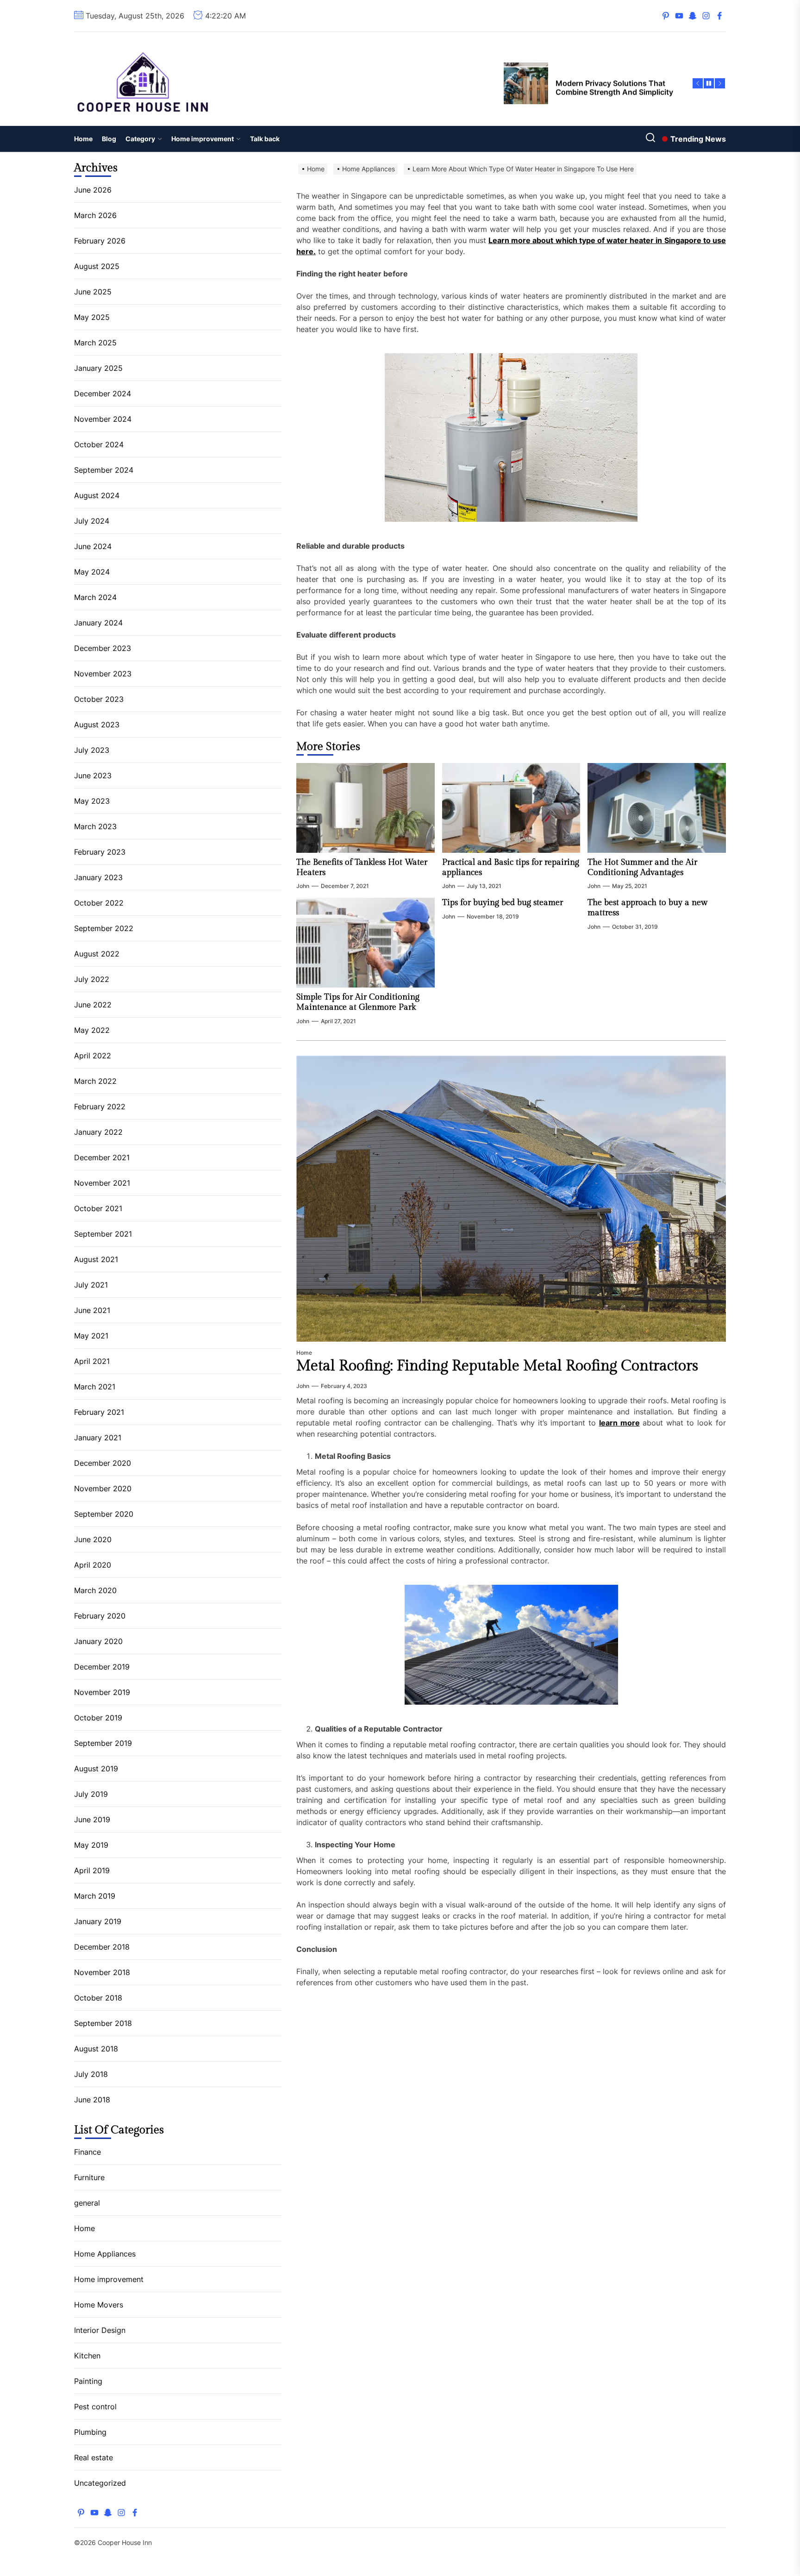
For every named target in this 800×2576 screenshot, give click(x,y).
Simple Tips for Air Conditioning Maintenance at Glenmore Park (358, 1002)
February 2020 (100, 1616)
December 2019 (102, 1667)
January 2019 (98, 1921)
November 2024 (103, 419)
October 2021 (98, 1208)
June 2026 (93, 190)
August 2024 (97, 495)
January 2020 (98, 1641)
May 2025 (92, 317)
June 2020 (93, 1539)
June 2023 (93, 775)
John (303, 886)
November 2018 (102, 1972)
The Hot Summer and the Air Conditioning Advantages (642, 867)
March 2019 (95, 1896)
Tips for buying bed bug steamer (503, 903)
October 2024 (99, 444)
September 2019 (103, 1743)
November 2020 (103, 1488)
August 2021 (96, 1259)
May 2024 (92, 572)
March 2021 (95, 1387)
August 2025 (97, 266)
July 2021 (91, 1285)
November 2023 (103, 674)
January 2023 (98, 877)
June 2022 (93, 1005)
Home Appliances (105, 2254)
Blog (109, 139)
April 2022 (93, 1056)
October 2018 (98, 1998)
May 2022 (92, 1030)
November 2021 (102, 1183)
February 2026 (100, 241)
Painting (88, 2381)
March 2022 (95, 1081)
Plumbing (90, 2432)
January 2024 (98, 623)
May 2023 (92, 801)
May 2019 (91, 1845)
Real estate (94, 2457)
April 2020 (93, 1565)
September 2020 (104, 1514)
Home (83, 139)
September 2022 (104, 928)
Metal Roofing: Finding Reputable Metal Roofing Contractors (497, 1366)
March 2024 (95, 597)
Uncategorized (100, 2483)
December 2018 (102, 1947)
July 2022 (92, 979)
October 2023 (99, 699)
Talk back (265, 139)
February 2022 (100, 1107)
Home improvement (203, 139)
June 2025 (93, 292)
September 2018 (103, 2023)
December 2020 (103, 1463)
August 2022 (97, 954)
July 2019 (91, 1794)
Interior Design (100, 2330)
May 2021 (91, 1336)
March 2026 (95, 215)
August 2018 (96, 2049)
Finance (87, 2152)
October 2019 (98, 1718)
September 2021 (103, 1234)
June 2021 (92, 1310)
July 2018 (91, 2074)
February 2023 (100, 852)
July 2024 (92, 521)
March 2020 (95, 1590)
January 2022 (98, 1132)
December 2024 (103, 394)
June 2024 (93, 546)
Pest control (95, 2407)
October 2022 (99, 903)
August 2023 (97, 725)
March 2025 (95, 343)
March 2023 (95, 826)
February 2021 (99, 1412)
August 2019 (96, 1769)
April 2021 (92, 1361)
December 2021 (102, 1157)
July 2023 (92, 750)
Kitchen (87, 2356)
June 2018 (92, 2100)
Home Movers (99, 2305)
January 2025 (98, 368)
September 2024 (104, 470)
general (87, 2203)
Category (140, 139)
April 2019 (92, 1870)
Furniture (89, 2177)
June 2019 (92, 1819)
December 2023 (103, 648)
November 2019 (102, 1692)
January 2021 (98, 1438)
